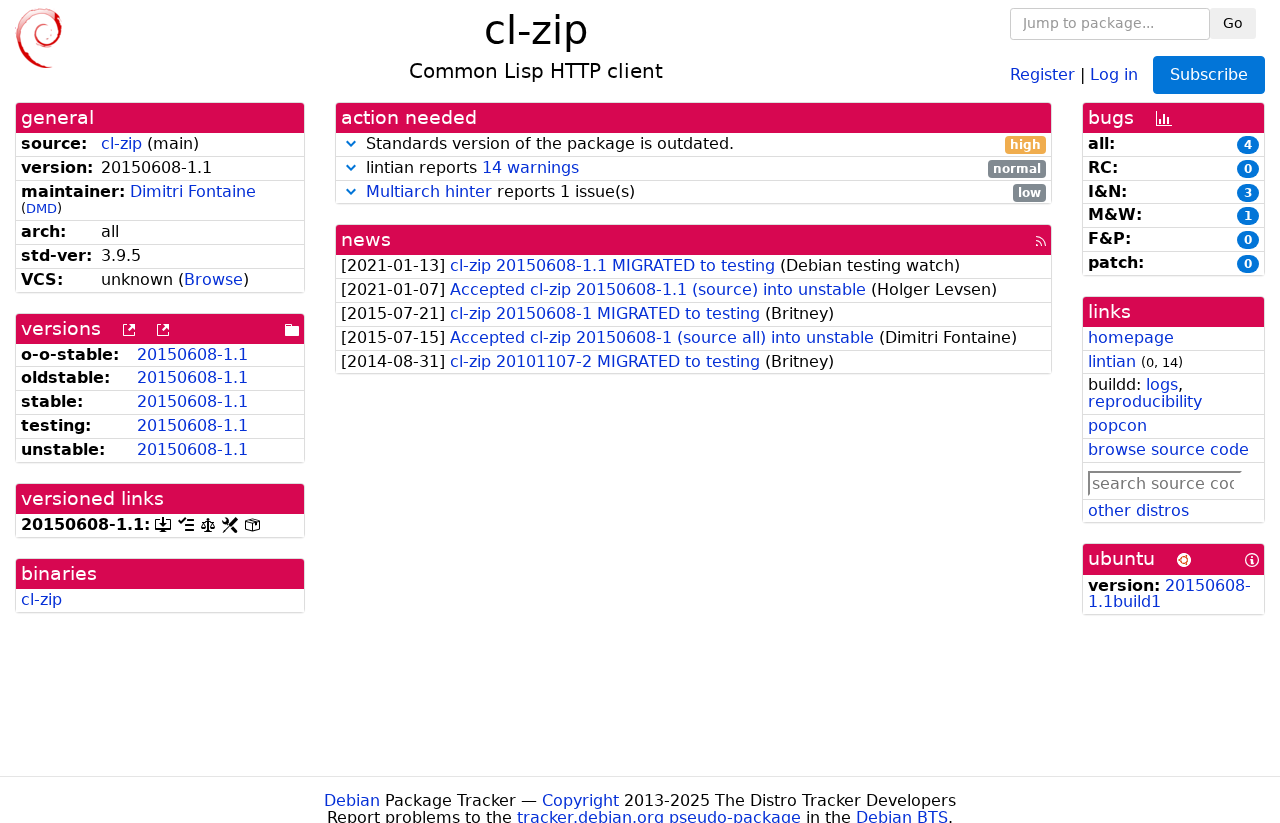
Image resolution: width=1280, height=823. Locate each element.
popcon (1117, 425)
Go (1233, 23)
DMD (41, 208)
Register (1042, 73)
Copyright (580, 800)
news (366, 239)
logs (1162, 384)
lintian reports (701, 168)
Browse (213, 279)
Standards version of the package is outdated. (701, 144)
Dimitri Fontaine (193, 191)
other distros (1138, 510)
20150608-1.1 (192, 354)
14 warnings (530, 167)
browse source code (1168, 449)
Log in (1114, 73)
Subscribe (1209, 74)
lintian (1112, 361)
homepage (1131, 337)
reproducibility (1145, 401)
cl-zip (121, 143)
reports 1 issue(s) (703, 192)
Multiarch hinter (429, 191)
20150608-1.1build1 (1169, 594)
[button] (351, 143)
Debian (352, 800)
